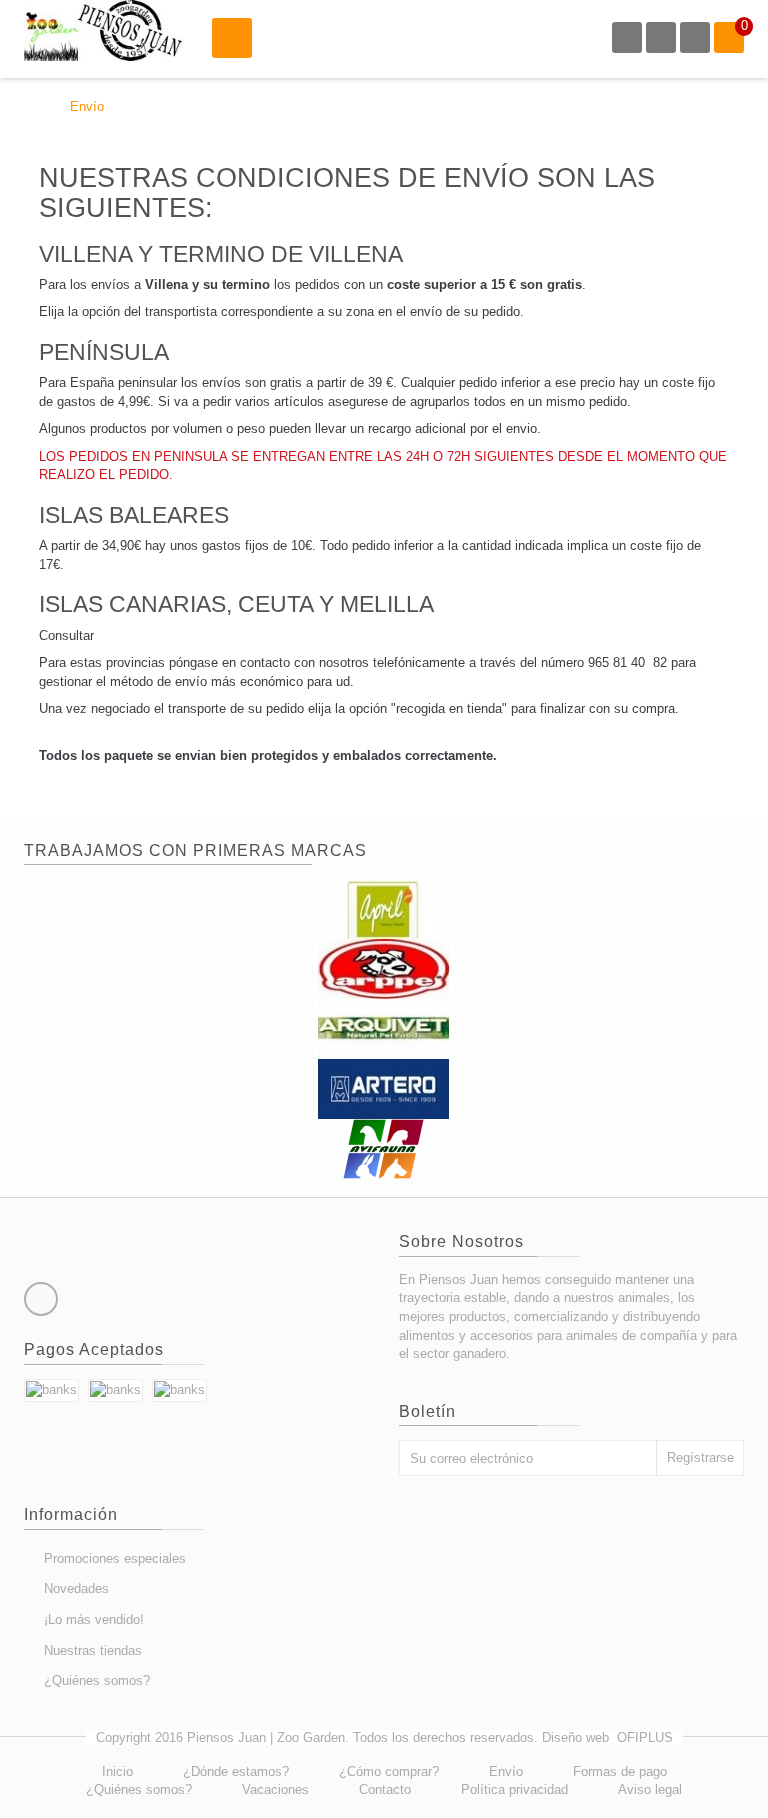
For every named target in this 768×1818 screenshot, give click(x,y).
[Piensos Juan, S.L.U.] (103, 30)
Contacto (385, 1789)
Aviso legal (650, 1789)
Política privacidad (514, 1789)
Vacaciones (275, 1789)
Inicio (117, 1771)
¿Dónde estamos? (236, 1771)
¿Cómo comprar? (389, 1771)
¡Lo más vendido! (94, 1619)
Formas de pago (620, 1771)
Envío (506, 1771)
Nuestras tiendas (93, 1650)
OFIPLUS (645, 1737)
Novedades (76, 1588)
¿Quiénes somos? (97, 1680)
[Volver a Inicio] (29, 106)
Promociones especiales (115, 1558)
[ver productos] (384, 908)
